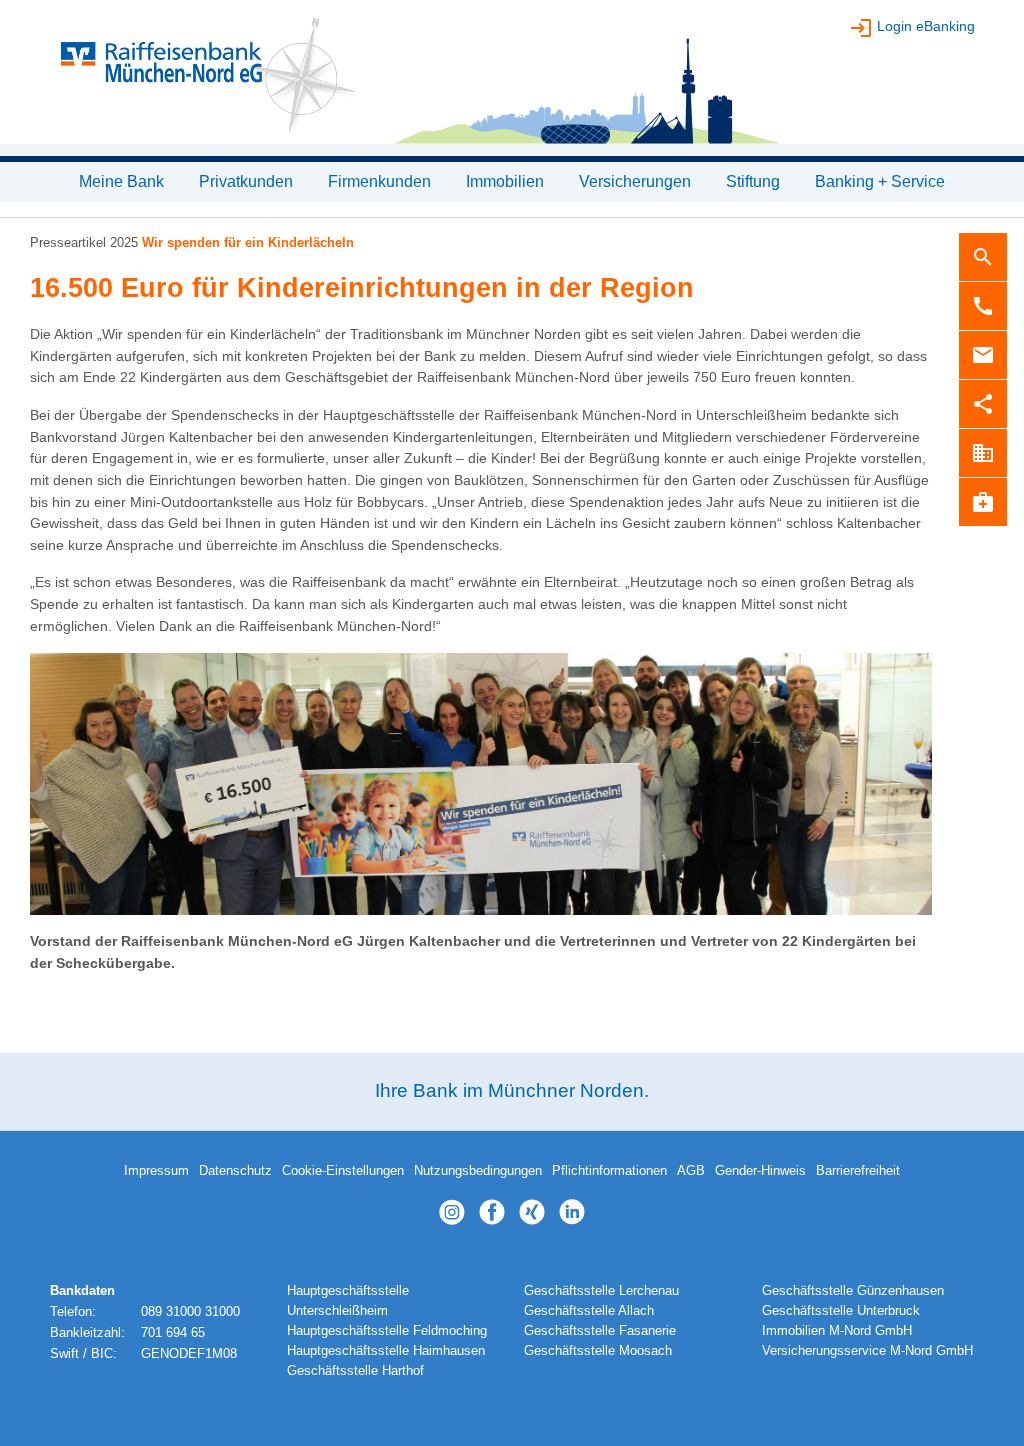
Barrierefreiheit (858, 1171)
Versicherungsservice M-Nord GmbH (867, 1351)
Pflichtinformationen (609, 1171)
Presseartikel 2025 (84, 242)
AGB (691, 1171)
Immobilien (505, 181)
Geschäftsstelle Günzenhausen (853, 1291)
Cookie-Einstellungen (343, 1171)
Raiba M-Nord (512, 80)
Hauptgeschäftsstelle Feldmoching (387, 1331)
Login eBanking (926, 26)
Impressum (156, 1171)
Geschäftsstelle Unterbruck (841, 1311)
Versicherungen (635, 181)
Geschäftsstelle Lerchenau (601, 1291)
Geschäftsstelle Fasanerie (600, 1331)
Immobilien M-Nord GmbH (837, 1331)
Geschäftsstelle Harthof (355, 1371)
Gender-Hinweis (760, 1171)
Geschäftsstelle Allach (589, 1311)
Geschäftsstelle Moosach (598, 1351)
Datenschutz (235, 1171)
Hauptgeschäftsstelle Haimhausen (386, 1351)
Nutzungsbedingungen (478, 1171)
